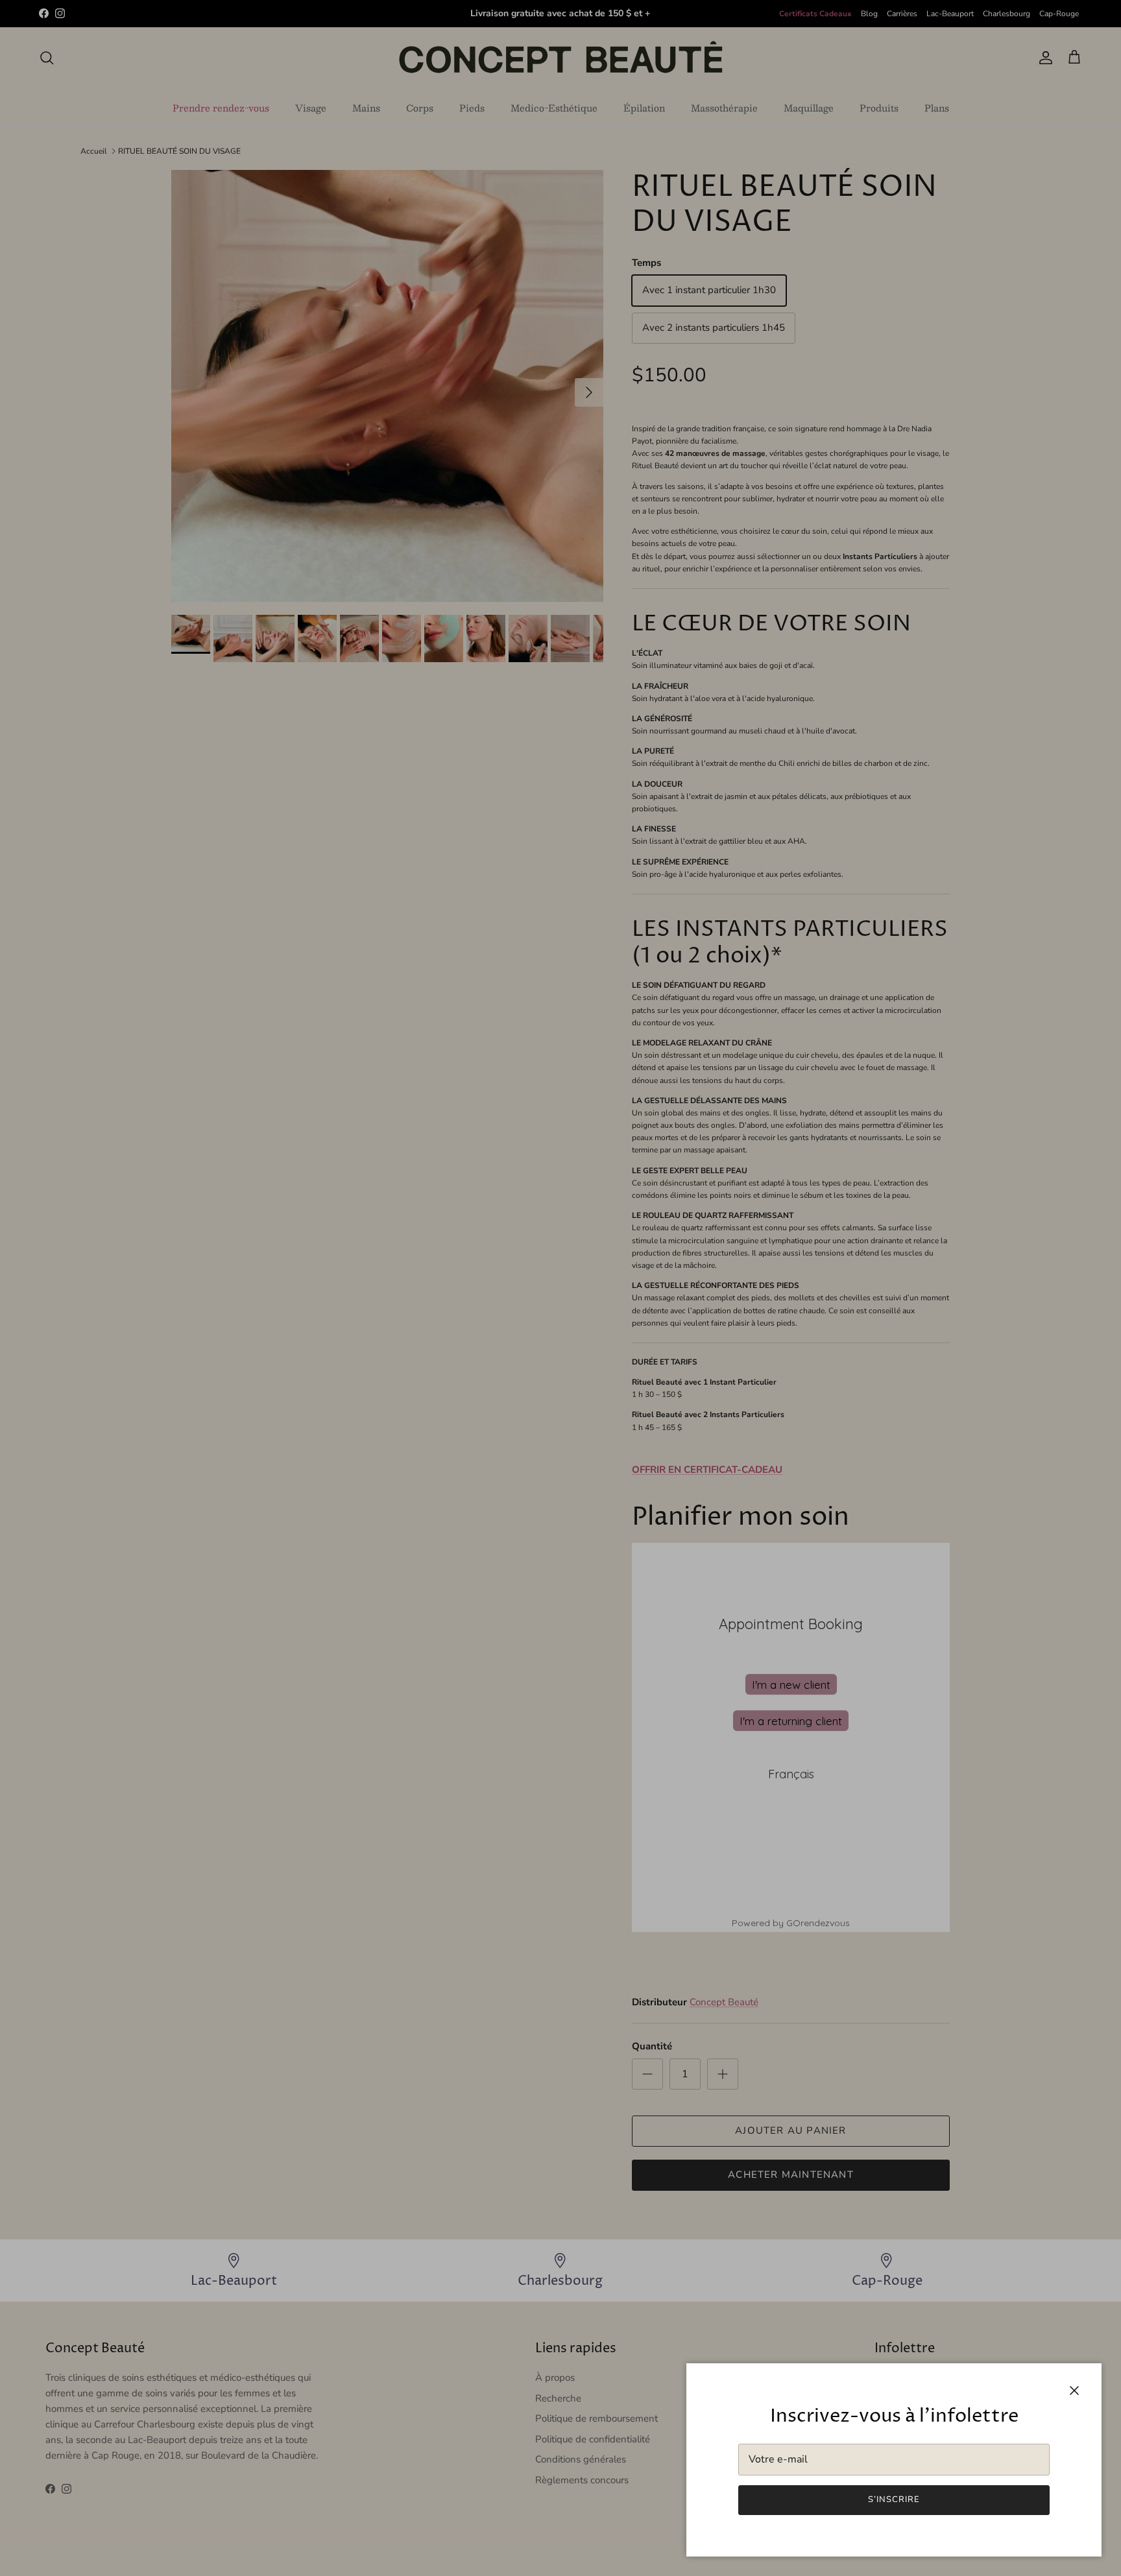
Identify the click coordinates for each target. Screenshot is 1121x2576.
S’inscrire (894, 2499)
